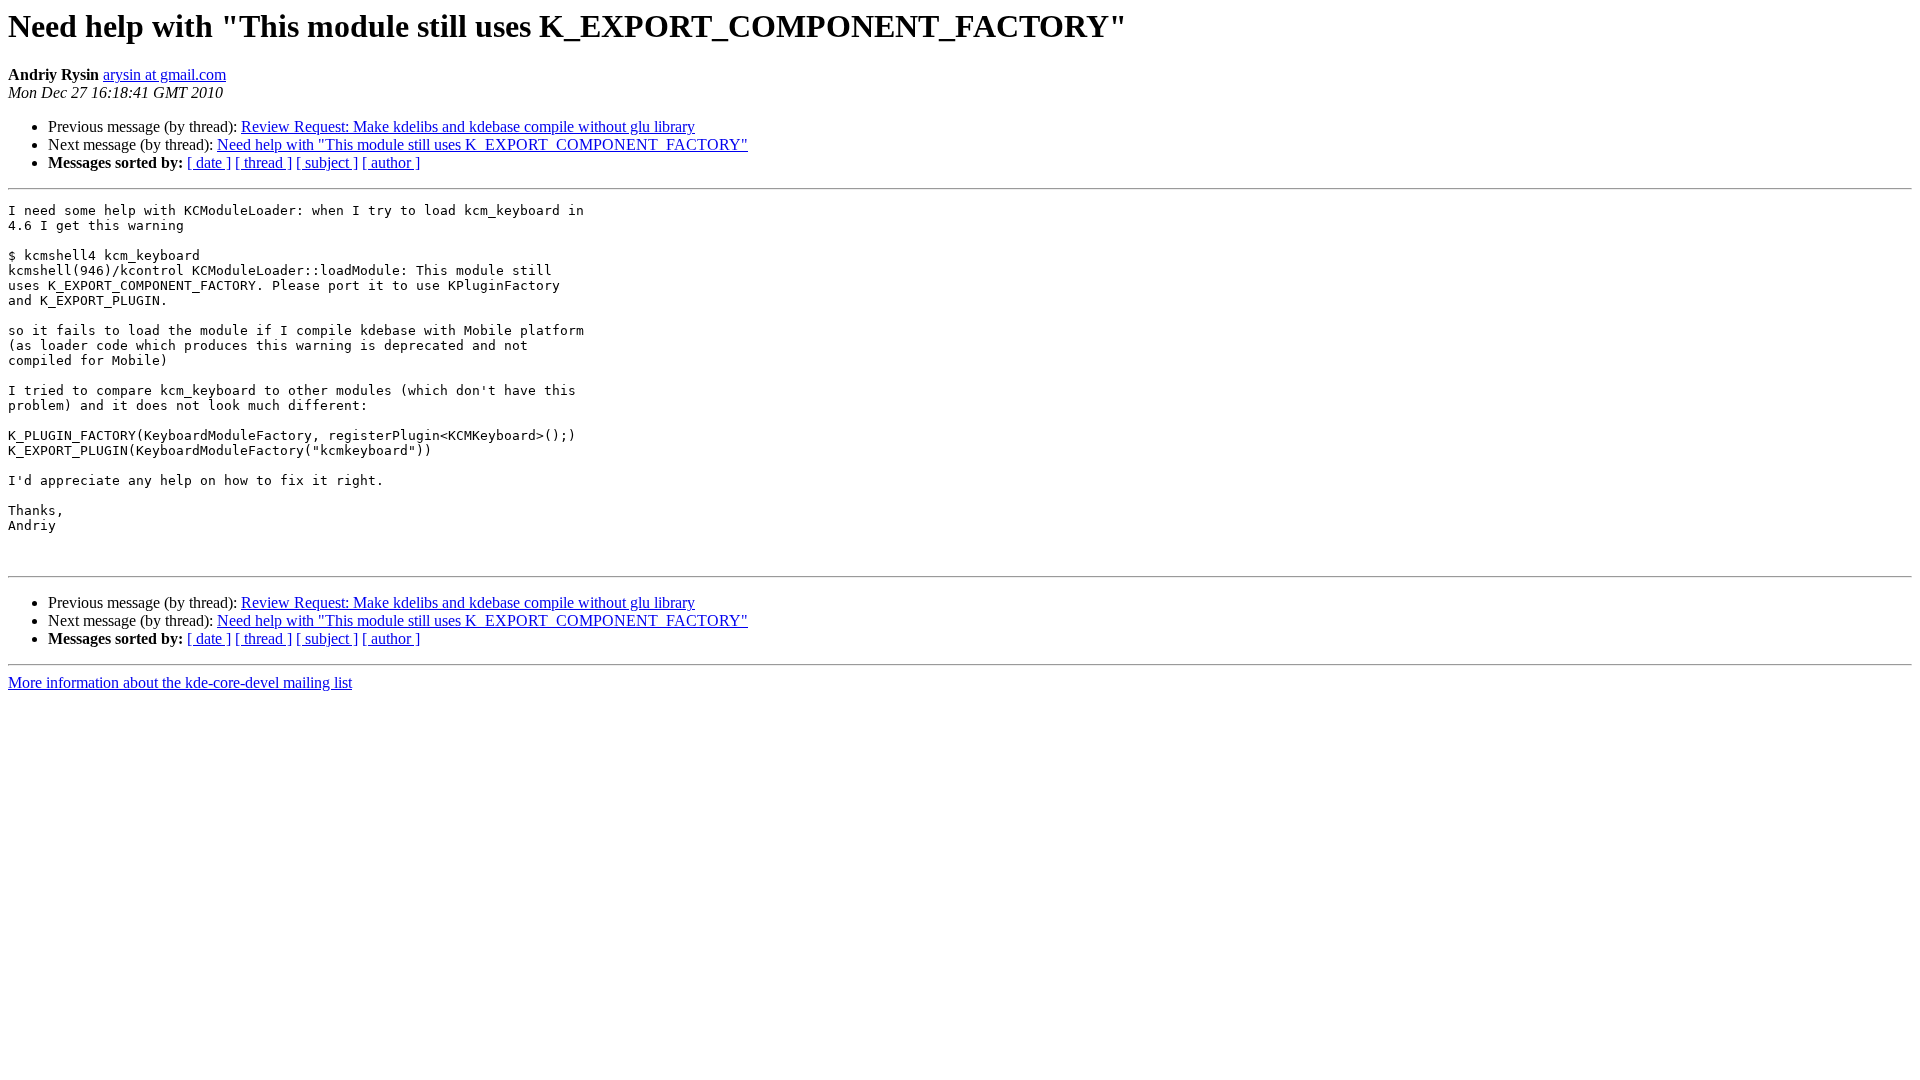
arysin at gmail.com (164, 74)
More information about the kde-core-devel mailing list (180, 682)
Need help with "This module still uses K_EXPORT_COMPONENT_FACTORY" (482, 144)
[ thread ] (263, 162)
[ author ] (391, 162)
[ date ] (209, 162)
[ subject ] (327, 162)
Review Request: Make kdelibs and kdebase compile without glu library (468, 126)
